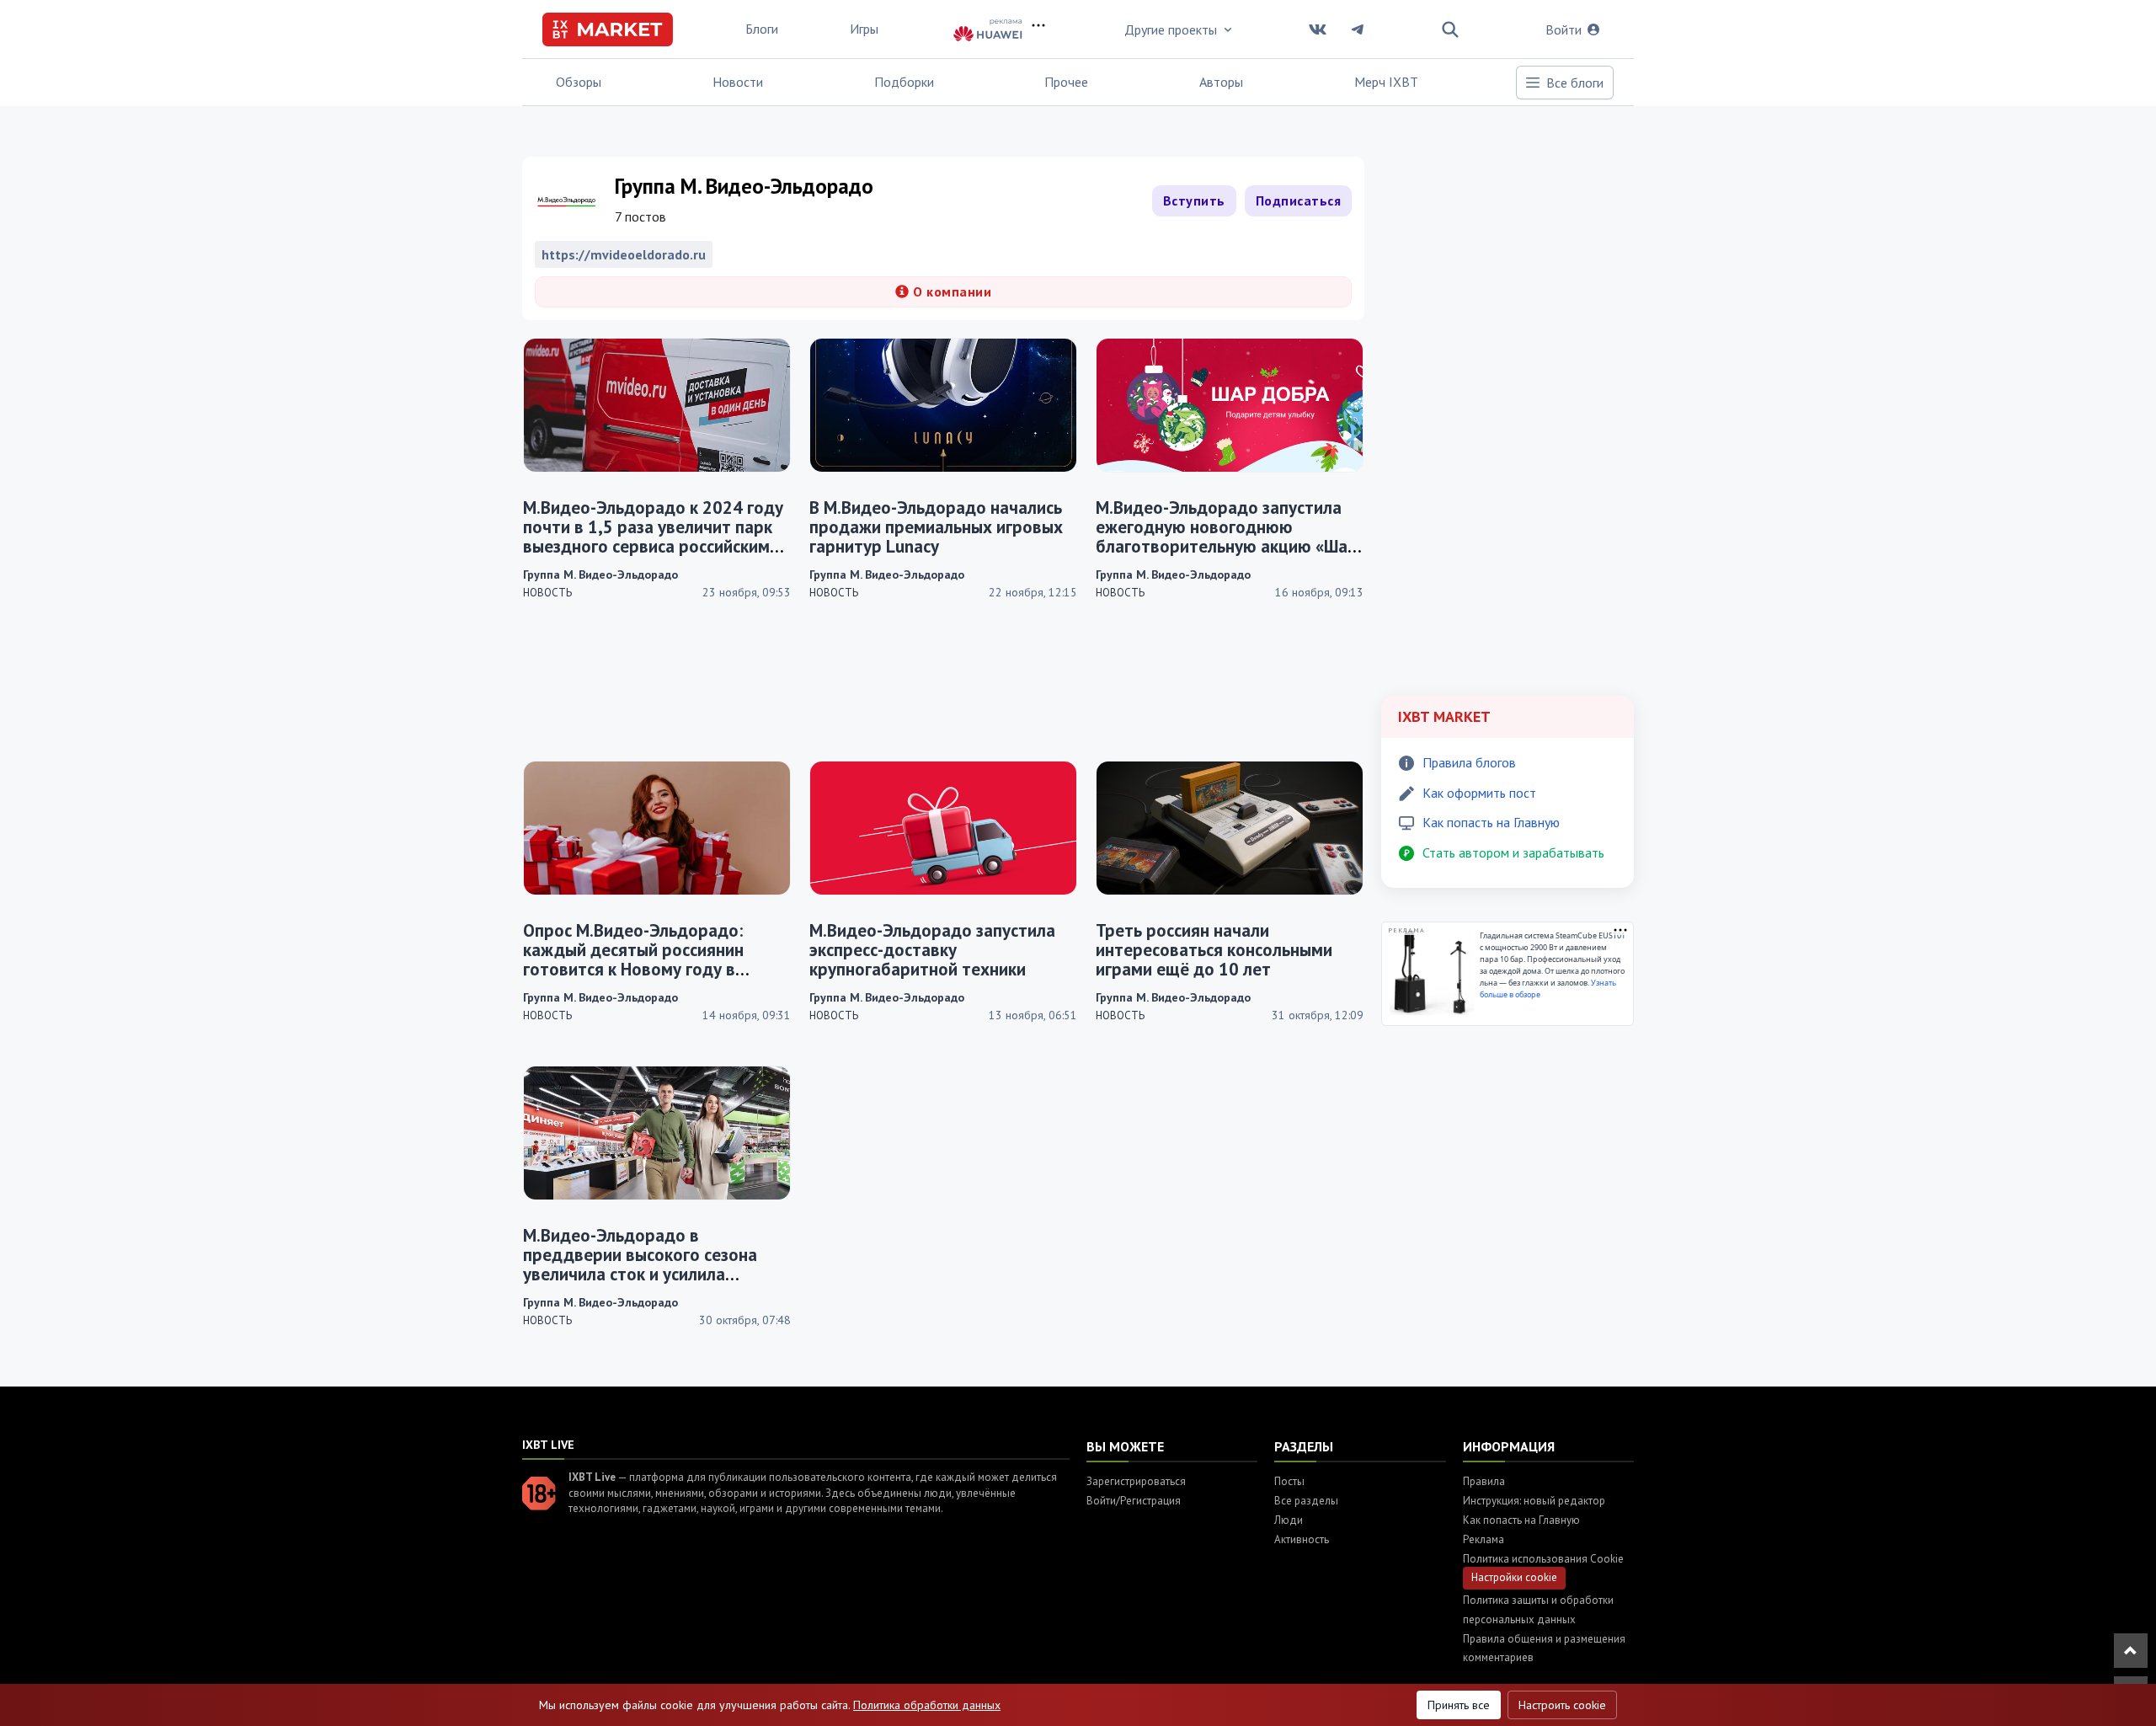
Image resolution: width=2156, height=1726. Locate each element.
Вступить (1194, 200)
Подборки (904, 82)
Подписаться (1299, 200)
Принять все (1459, 1705)
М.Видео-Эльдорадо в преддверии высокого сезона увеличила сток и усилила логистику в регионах (640, 1264)
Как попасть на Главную (1491, 822)
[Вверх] (2131, 1651)
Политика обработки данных (927, 1705)
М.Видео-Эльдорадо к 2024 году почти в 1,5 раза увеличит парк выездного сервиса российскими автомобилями (653, 537)
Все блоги (1575, 83)
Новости (738, 82)
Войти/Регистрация (1134, 1501)
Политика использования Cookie (1543, 1559)
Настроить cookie (1562, 1705)
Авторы (1221, 82)
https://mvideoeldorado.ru (624, 254)
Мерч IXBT (1386, 82)
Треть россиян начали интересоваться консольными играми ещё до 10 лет (1214, 950)
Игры (864, 29)
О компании (951, 291)
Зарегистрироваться (1136, 1481)
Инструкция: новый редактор (1534, 1501)
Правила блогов (1469, 762)
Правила (1484, 1481)
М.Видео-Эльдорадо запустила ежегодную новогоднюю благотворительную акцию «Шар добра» (1227, 537)
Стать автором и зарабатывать (1513, 852)
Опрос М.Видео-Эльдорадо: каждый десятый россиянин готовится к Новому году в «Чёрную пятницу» (633, 959)
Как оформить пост (1479, 793)
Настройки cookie (1514, 1577)
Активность (1302, 1539)
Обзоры (579, 82)
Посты (1289, 1481)
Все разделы (1306, 1501)
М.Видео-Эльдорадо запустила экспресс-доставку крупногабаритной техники (932, 950)
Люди (1289, 1520)
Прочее (1066, 82)
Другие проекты (1171, 29)
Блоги (762, 29)
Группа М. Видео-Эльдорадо (600, 574)
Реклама (1484, 1539)
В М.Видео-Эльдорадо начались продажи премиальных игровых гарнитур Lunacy (936, 527)
